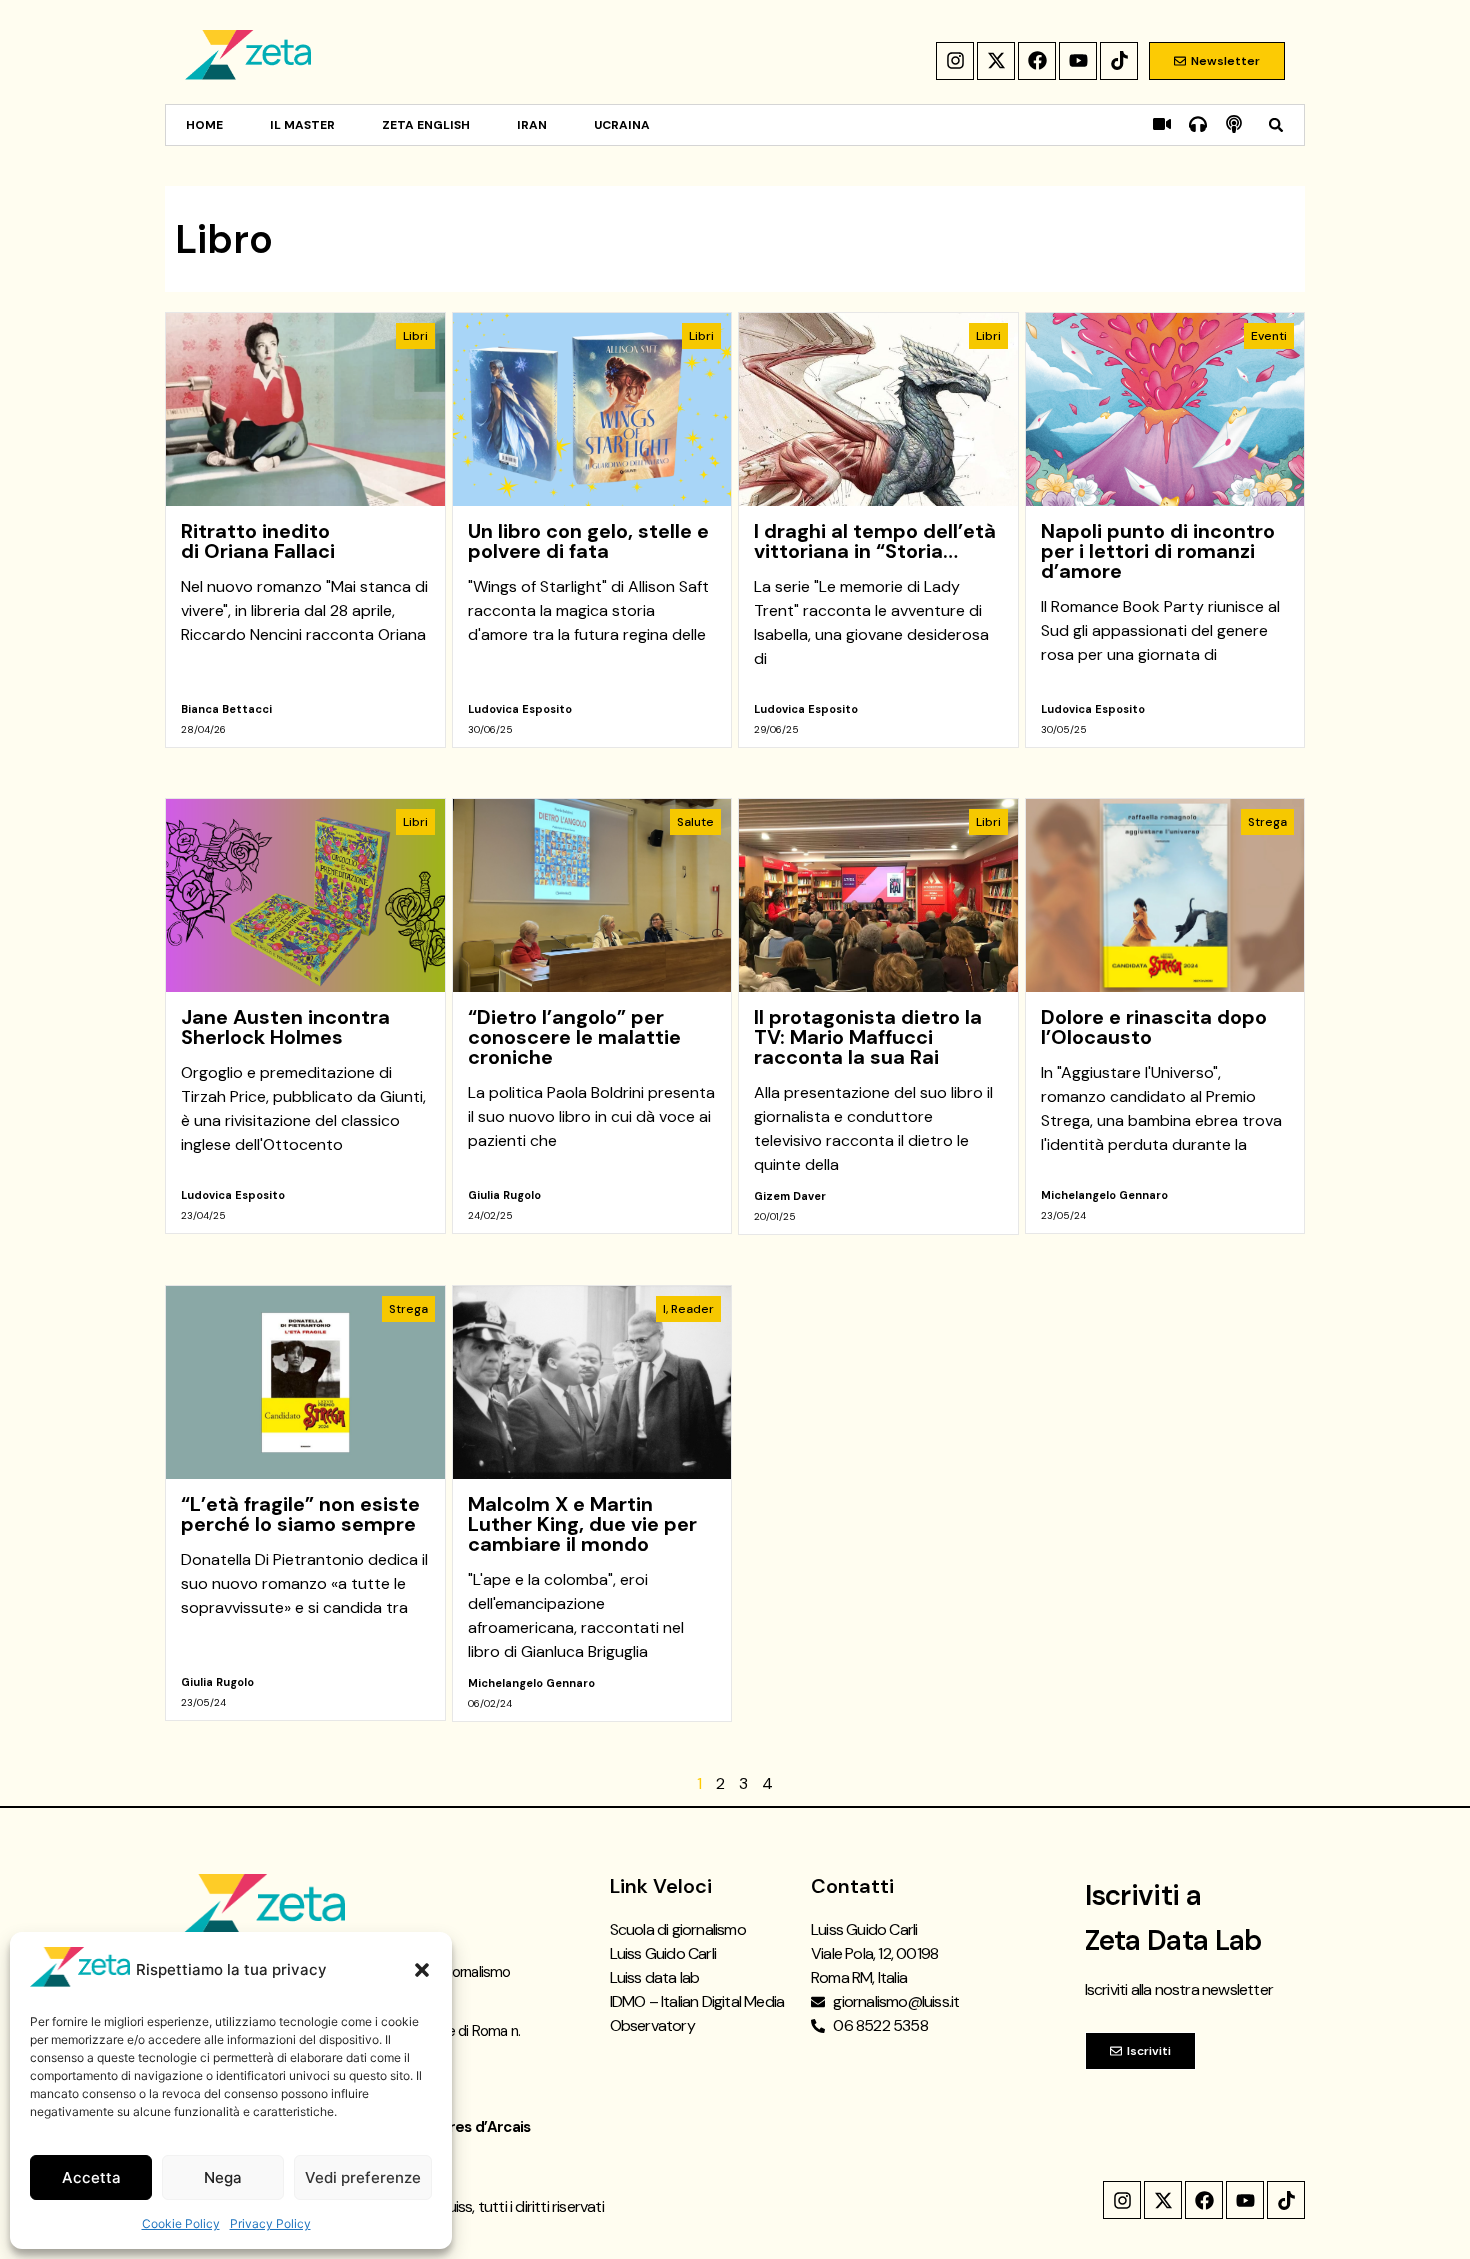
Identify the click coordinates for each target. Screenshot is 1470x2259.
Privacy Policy (270, 2223)
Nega (223, 2177)
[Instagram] (955, 61)
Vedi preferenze (363, 2177)
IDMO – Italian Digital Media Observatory (697, 2013)
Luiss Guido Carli (663, 1953)
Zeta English (426, 125)
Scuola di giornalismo (678, 1929)
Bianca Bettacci (226, 709)
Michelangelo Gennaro (1104, 1195)
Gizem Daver (790, 1196)
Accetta (91, 2177)
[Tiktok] (1119, 61)
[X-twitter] (996, 61)
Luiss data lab (655, 1977)
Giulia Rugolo (504, 1195)
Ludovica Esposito (520, 709)
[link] (305, 530)
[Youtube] (1078, 61)
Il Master (302, 125)
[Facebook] (1037, 61)
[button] (422, 1970)
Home (204, 125)
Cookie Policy (181, 2223)
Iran (532, 125)
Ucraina (622, 125)
